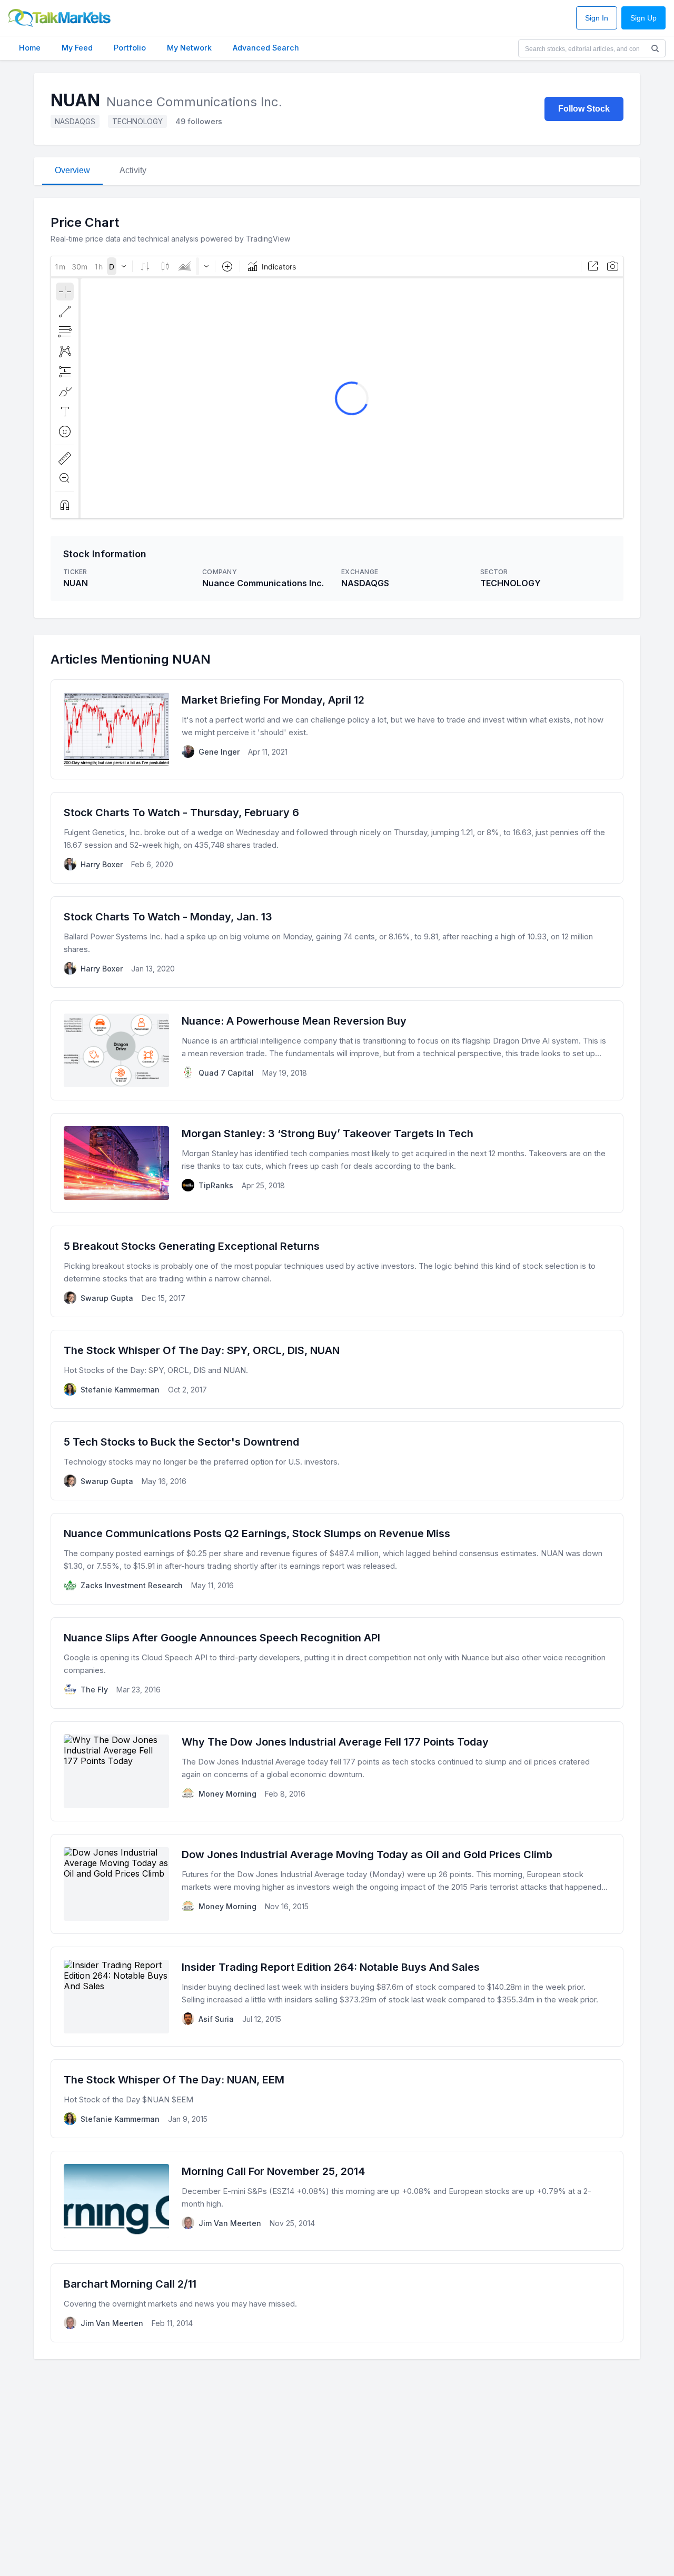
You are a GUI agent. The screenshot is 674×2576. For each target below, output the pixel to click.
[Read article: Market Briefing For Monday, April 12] (337, 729)
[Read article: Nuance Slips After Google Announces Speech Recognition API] (337, 1663)
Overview (72, 170)
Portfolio (130, 48)
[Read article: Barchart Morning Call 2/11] (337, 2303)
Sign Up (643, 18)
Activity (133, 170)
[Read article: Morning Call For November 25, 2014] (337, 2201)
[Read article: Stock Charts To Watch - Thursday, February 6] (337, 838)
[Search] (655, 48)
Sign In (597, 18)
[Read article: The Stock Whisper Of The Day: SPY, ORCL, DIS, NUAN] (337, 1369)
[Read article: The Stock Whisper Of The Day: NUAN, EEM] (337, 2099)
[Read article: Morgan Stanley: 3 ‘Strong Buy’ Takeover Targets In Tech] (337, 1163)
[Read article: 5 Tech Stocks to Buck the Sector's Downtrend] (337, 1461)
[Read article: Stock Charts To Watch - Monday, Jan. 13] (337, 942)
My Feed (77, 48)
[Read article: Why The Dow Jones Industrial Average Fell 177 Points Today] (337, 1771)
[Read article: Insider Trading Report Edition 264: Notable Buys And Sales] (337, 1997)
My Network (189, 48)
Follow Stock (584, 109)
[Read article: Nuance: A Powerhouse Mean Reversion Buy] (337, 1050)
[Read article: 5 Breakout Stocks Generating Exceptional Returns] (337, 1271)
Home (30, 48)
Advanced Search (266, 48)
